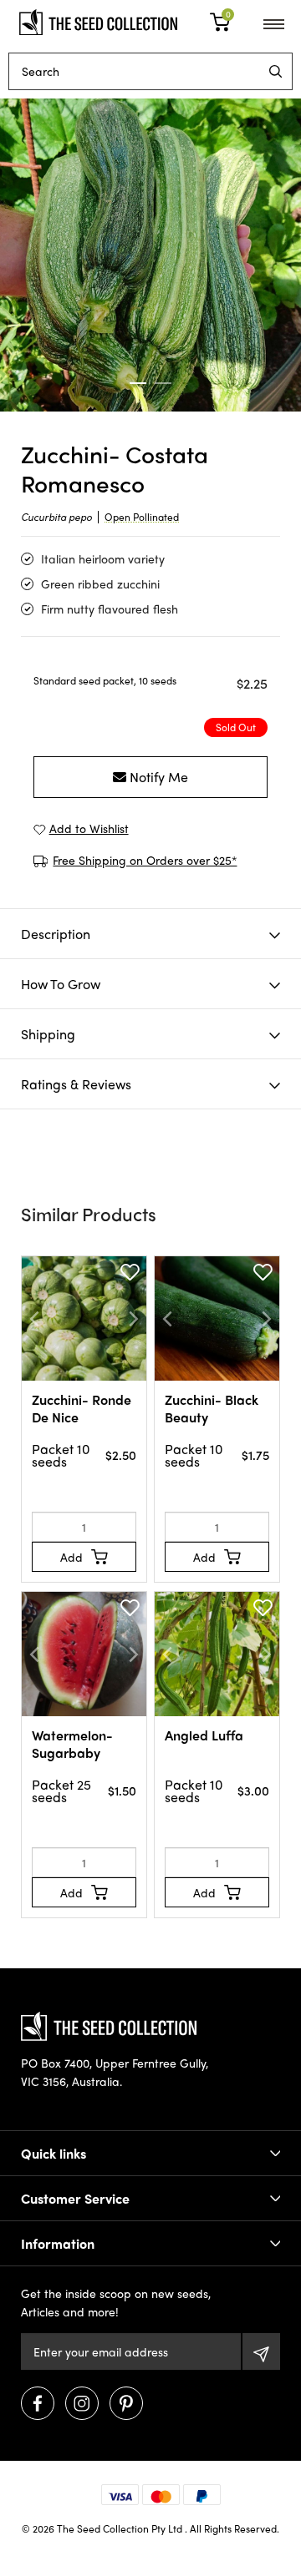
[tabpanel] (150, 255)
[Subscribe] (261, 2351)
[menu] (275, 71)
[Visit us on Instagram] (82, 2403)
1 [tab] (138, 383)
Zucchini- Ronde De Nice (82, 1408)
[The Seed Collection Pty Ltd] (98, 20)
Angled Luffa (204, 1735)
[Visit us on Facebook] (38, 2403)
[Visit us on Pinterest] (126, 2403)
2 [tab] (163, 383)
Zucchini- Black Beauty (212, 1408)
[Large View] (150, 255)
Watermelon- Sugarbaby (72, 1744)
